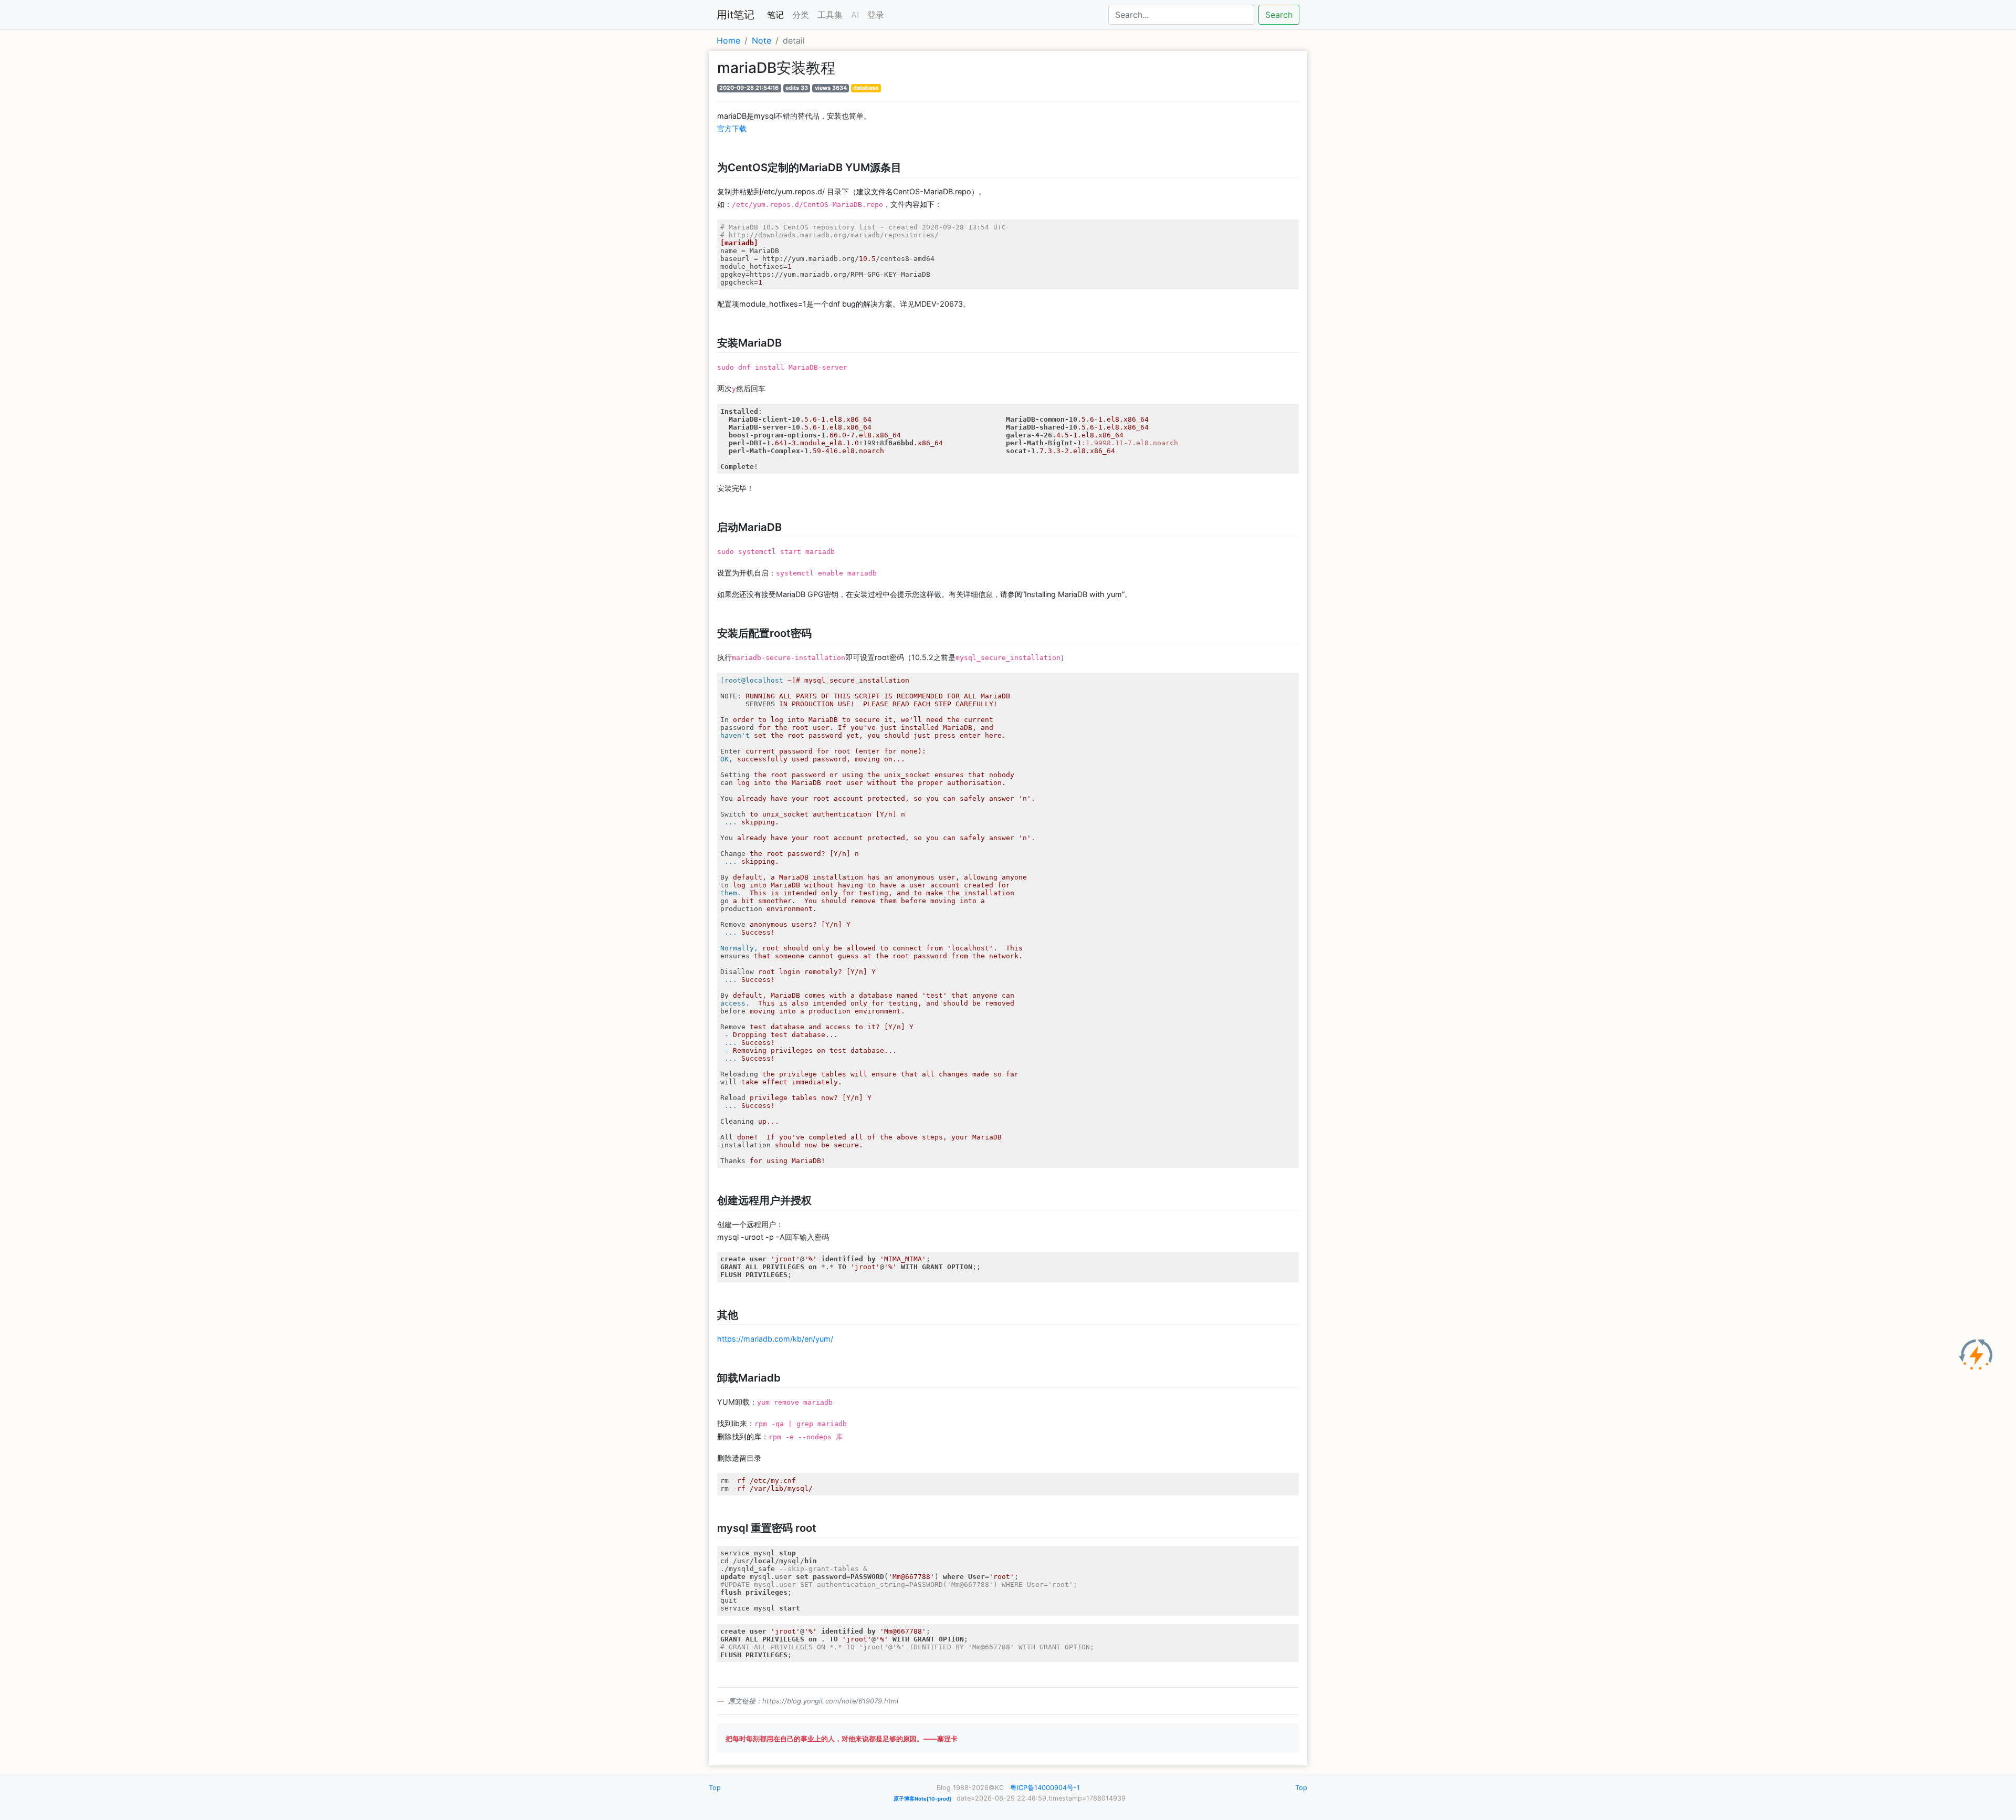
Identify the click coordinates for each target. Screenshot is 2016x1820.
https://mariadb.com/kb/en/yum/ (775, 1339)
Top (715, 1788)
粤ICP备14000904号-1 (1045, 1788)
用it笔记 (736, 15)
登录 (876, 15)
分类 (801, 15)
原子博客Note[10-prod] (922, 1799)
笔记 (775, 15)
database (866, 88)
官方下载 (732, 128)
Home (728, 40)
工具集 (830, 15)
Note (762, 40)
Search (1279, 15)
